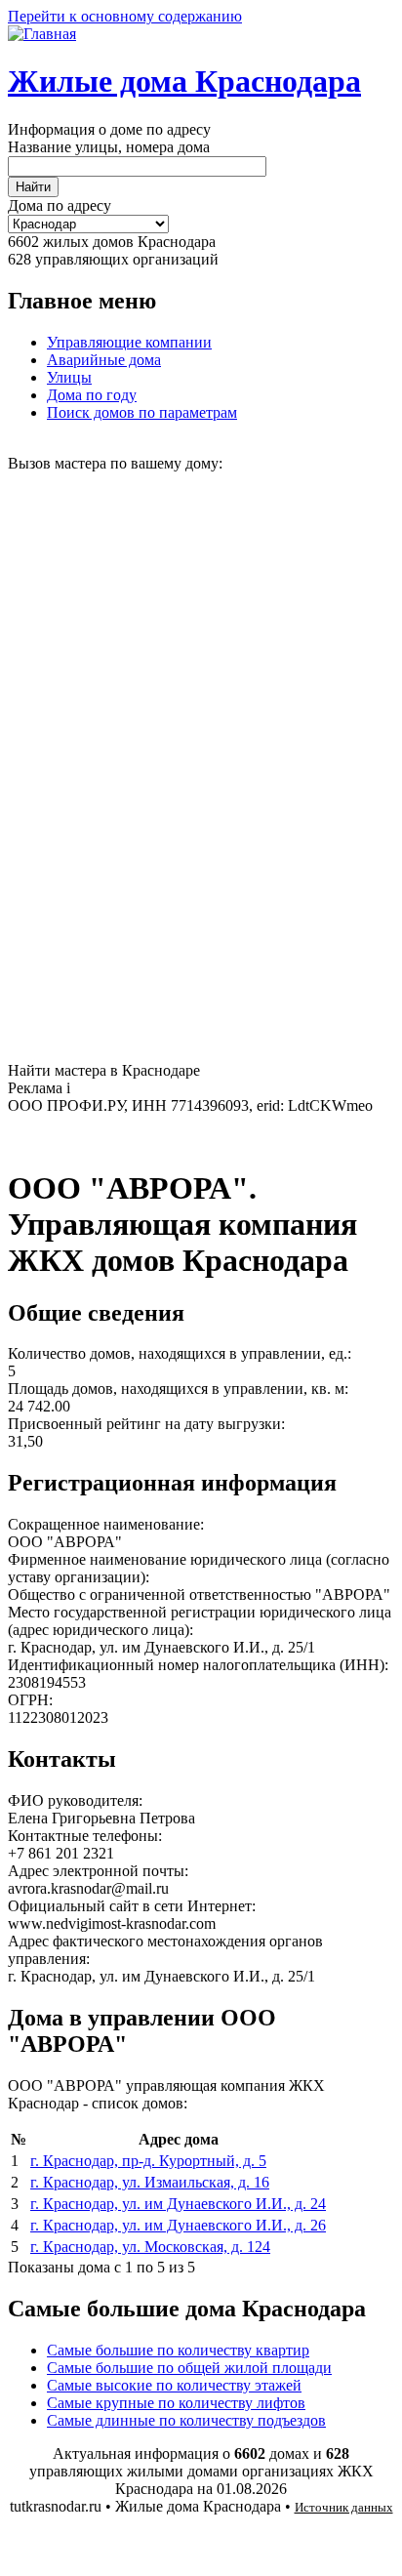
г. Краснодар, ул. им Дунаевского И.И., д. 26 (178, 2225)
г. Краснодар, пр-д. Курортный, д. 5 (148, 2161)
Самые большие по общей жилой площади (189, 2368)
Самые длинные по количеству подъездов (186, 2420)
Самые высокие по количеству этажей (174, 2385)
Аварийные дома (104, 360)
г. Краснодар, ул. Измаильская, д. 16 (150, 2182)
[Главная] (42, 34)
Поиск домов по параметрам (142, 412)
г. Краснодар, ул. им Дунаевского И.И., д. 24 (178, 2204)
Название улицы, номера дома (109, 147)
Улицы (69, 377)
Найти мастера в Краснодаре (104, 1070)
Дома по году (92, 395)
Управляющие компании (129, 342)
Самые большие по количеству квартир (178, 2350)
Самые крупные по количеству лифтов (176, 2403)
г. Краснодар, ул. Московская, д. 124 (150, 2247)
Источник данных (344, 2507)
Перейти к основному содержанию (125, 16)
